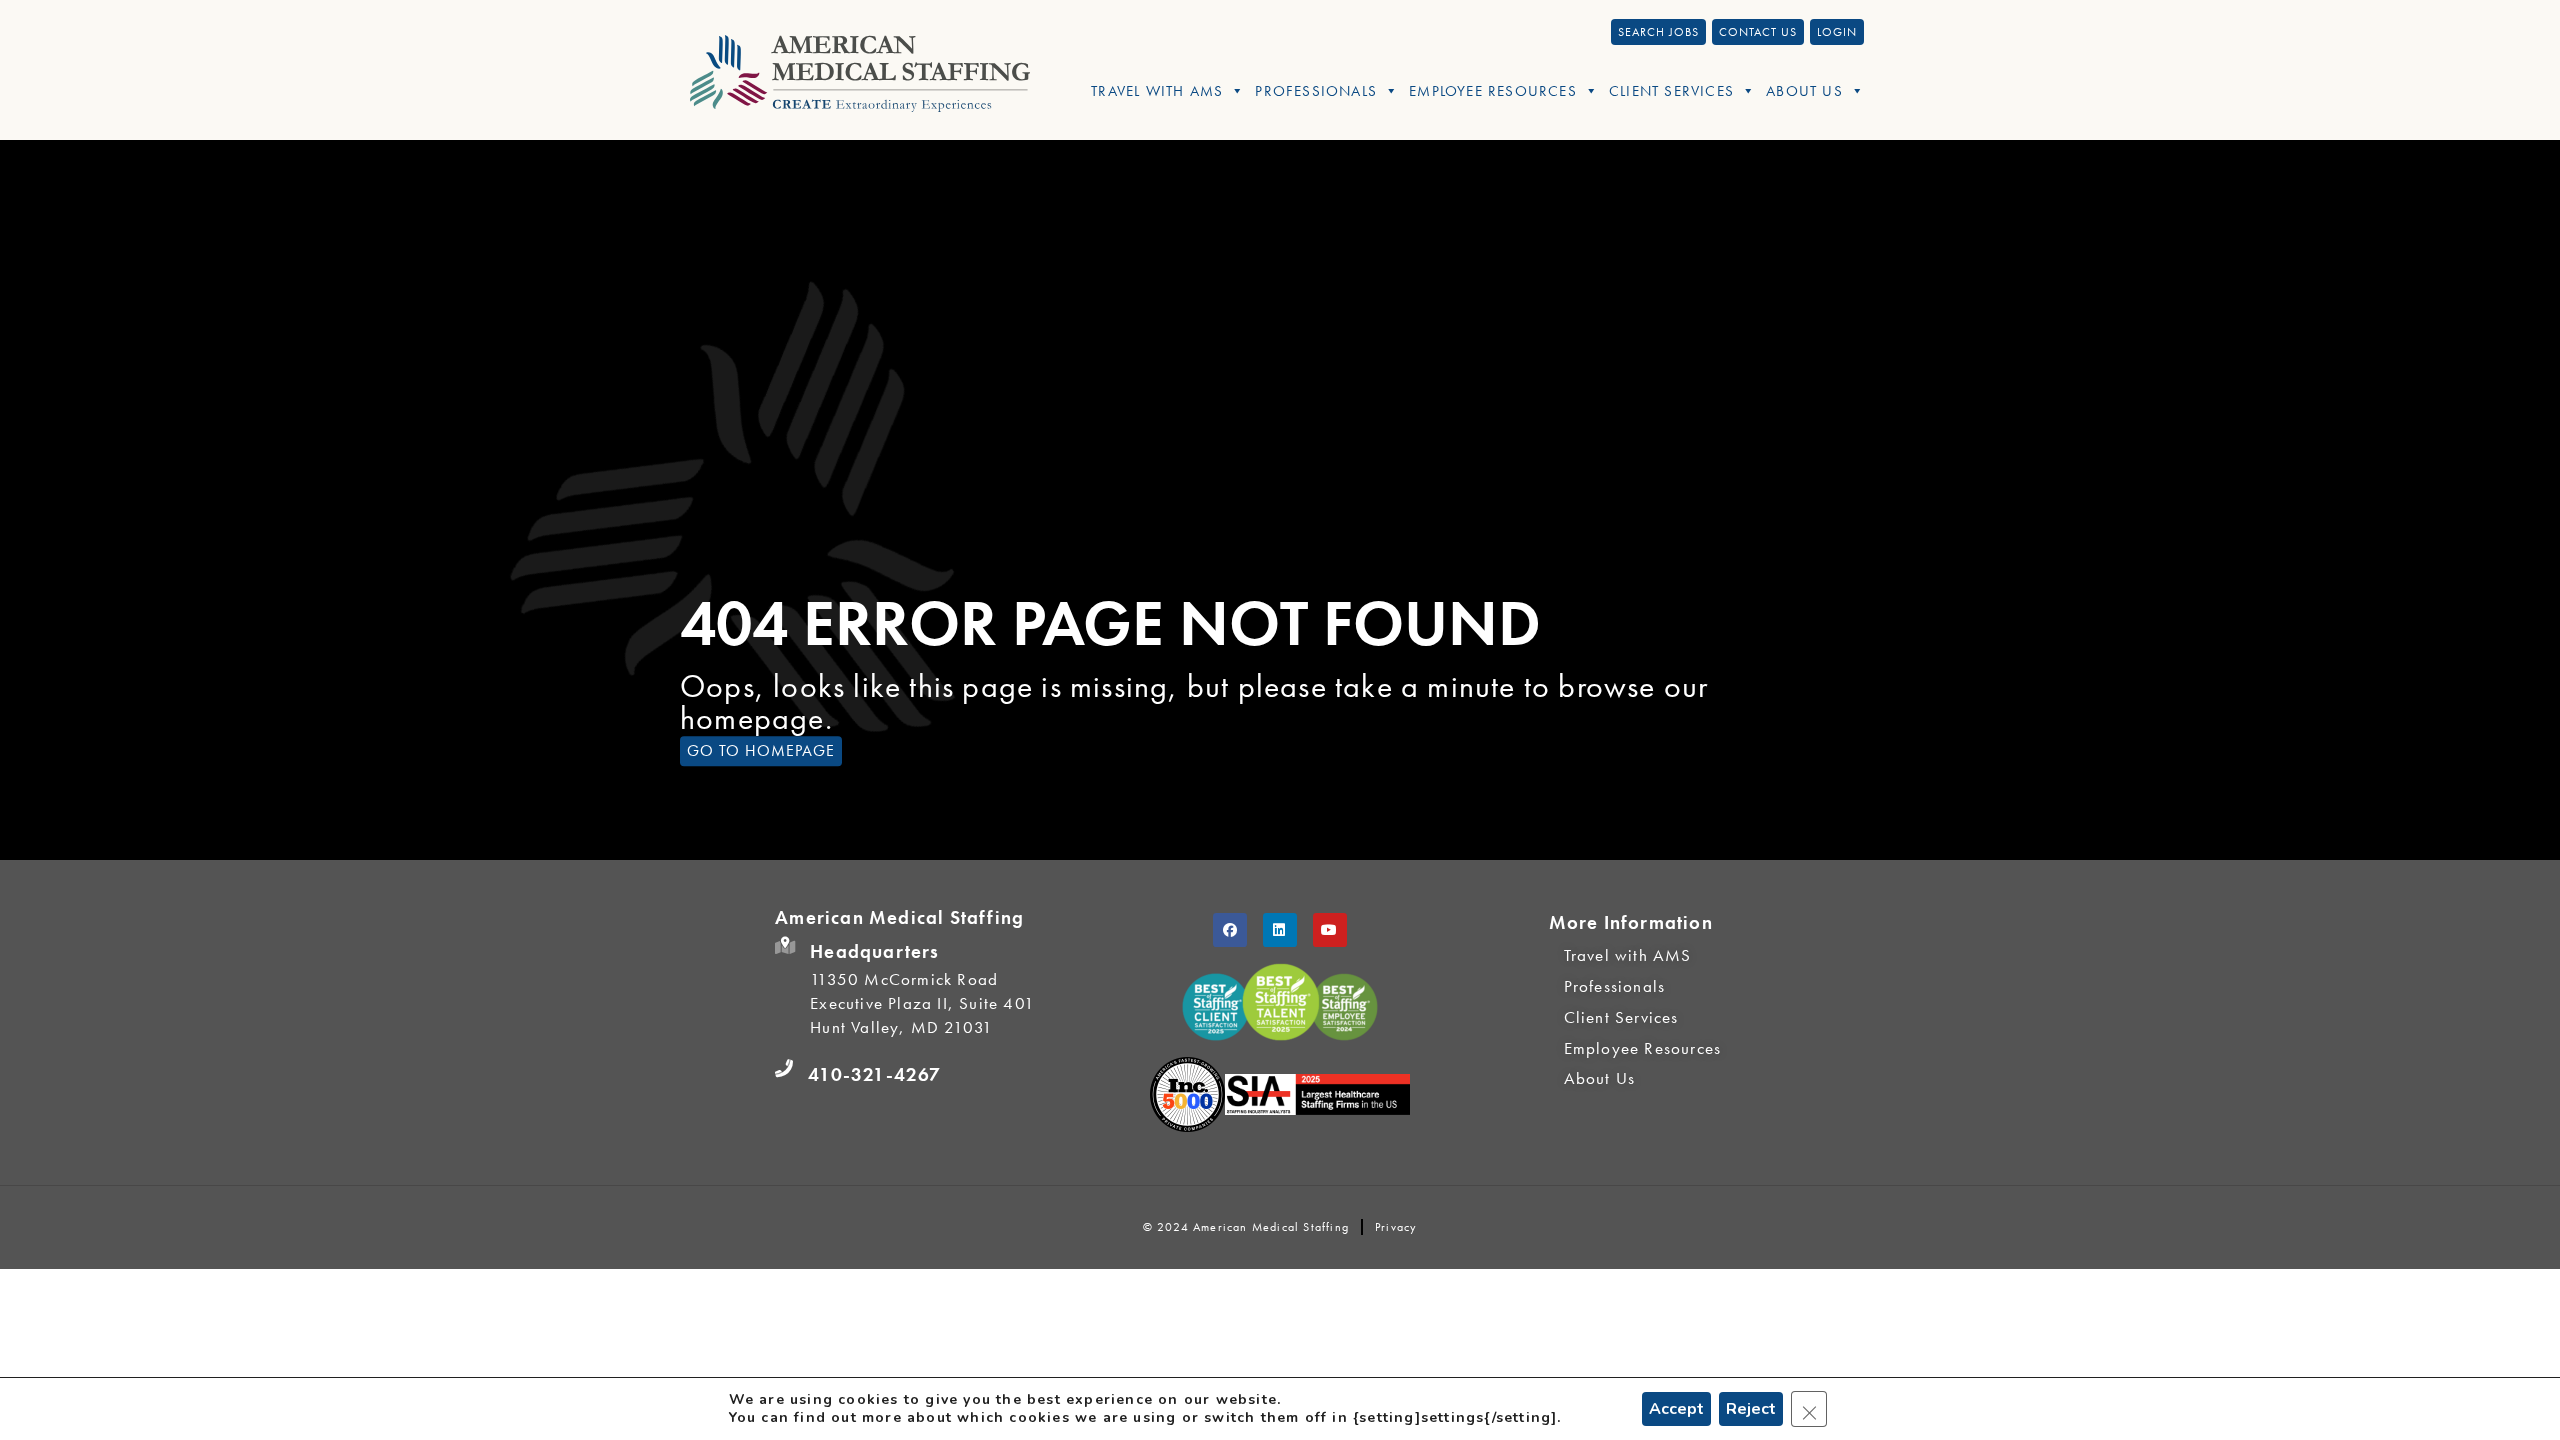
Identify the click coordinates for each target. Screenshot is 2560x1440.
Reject (1751, 1409)
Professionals (1316, 91)
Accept (1676, 1409)
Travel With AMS (1157, 91)
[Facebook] (1230, 930)
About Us (1804, 91)
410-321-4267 (874, 1074)
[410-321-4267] (784, 1069)
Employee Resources (1493, 91)
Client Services (1671, 91)
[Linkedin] (1280, 930)
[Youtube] (1330, 930)
